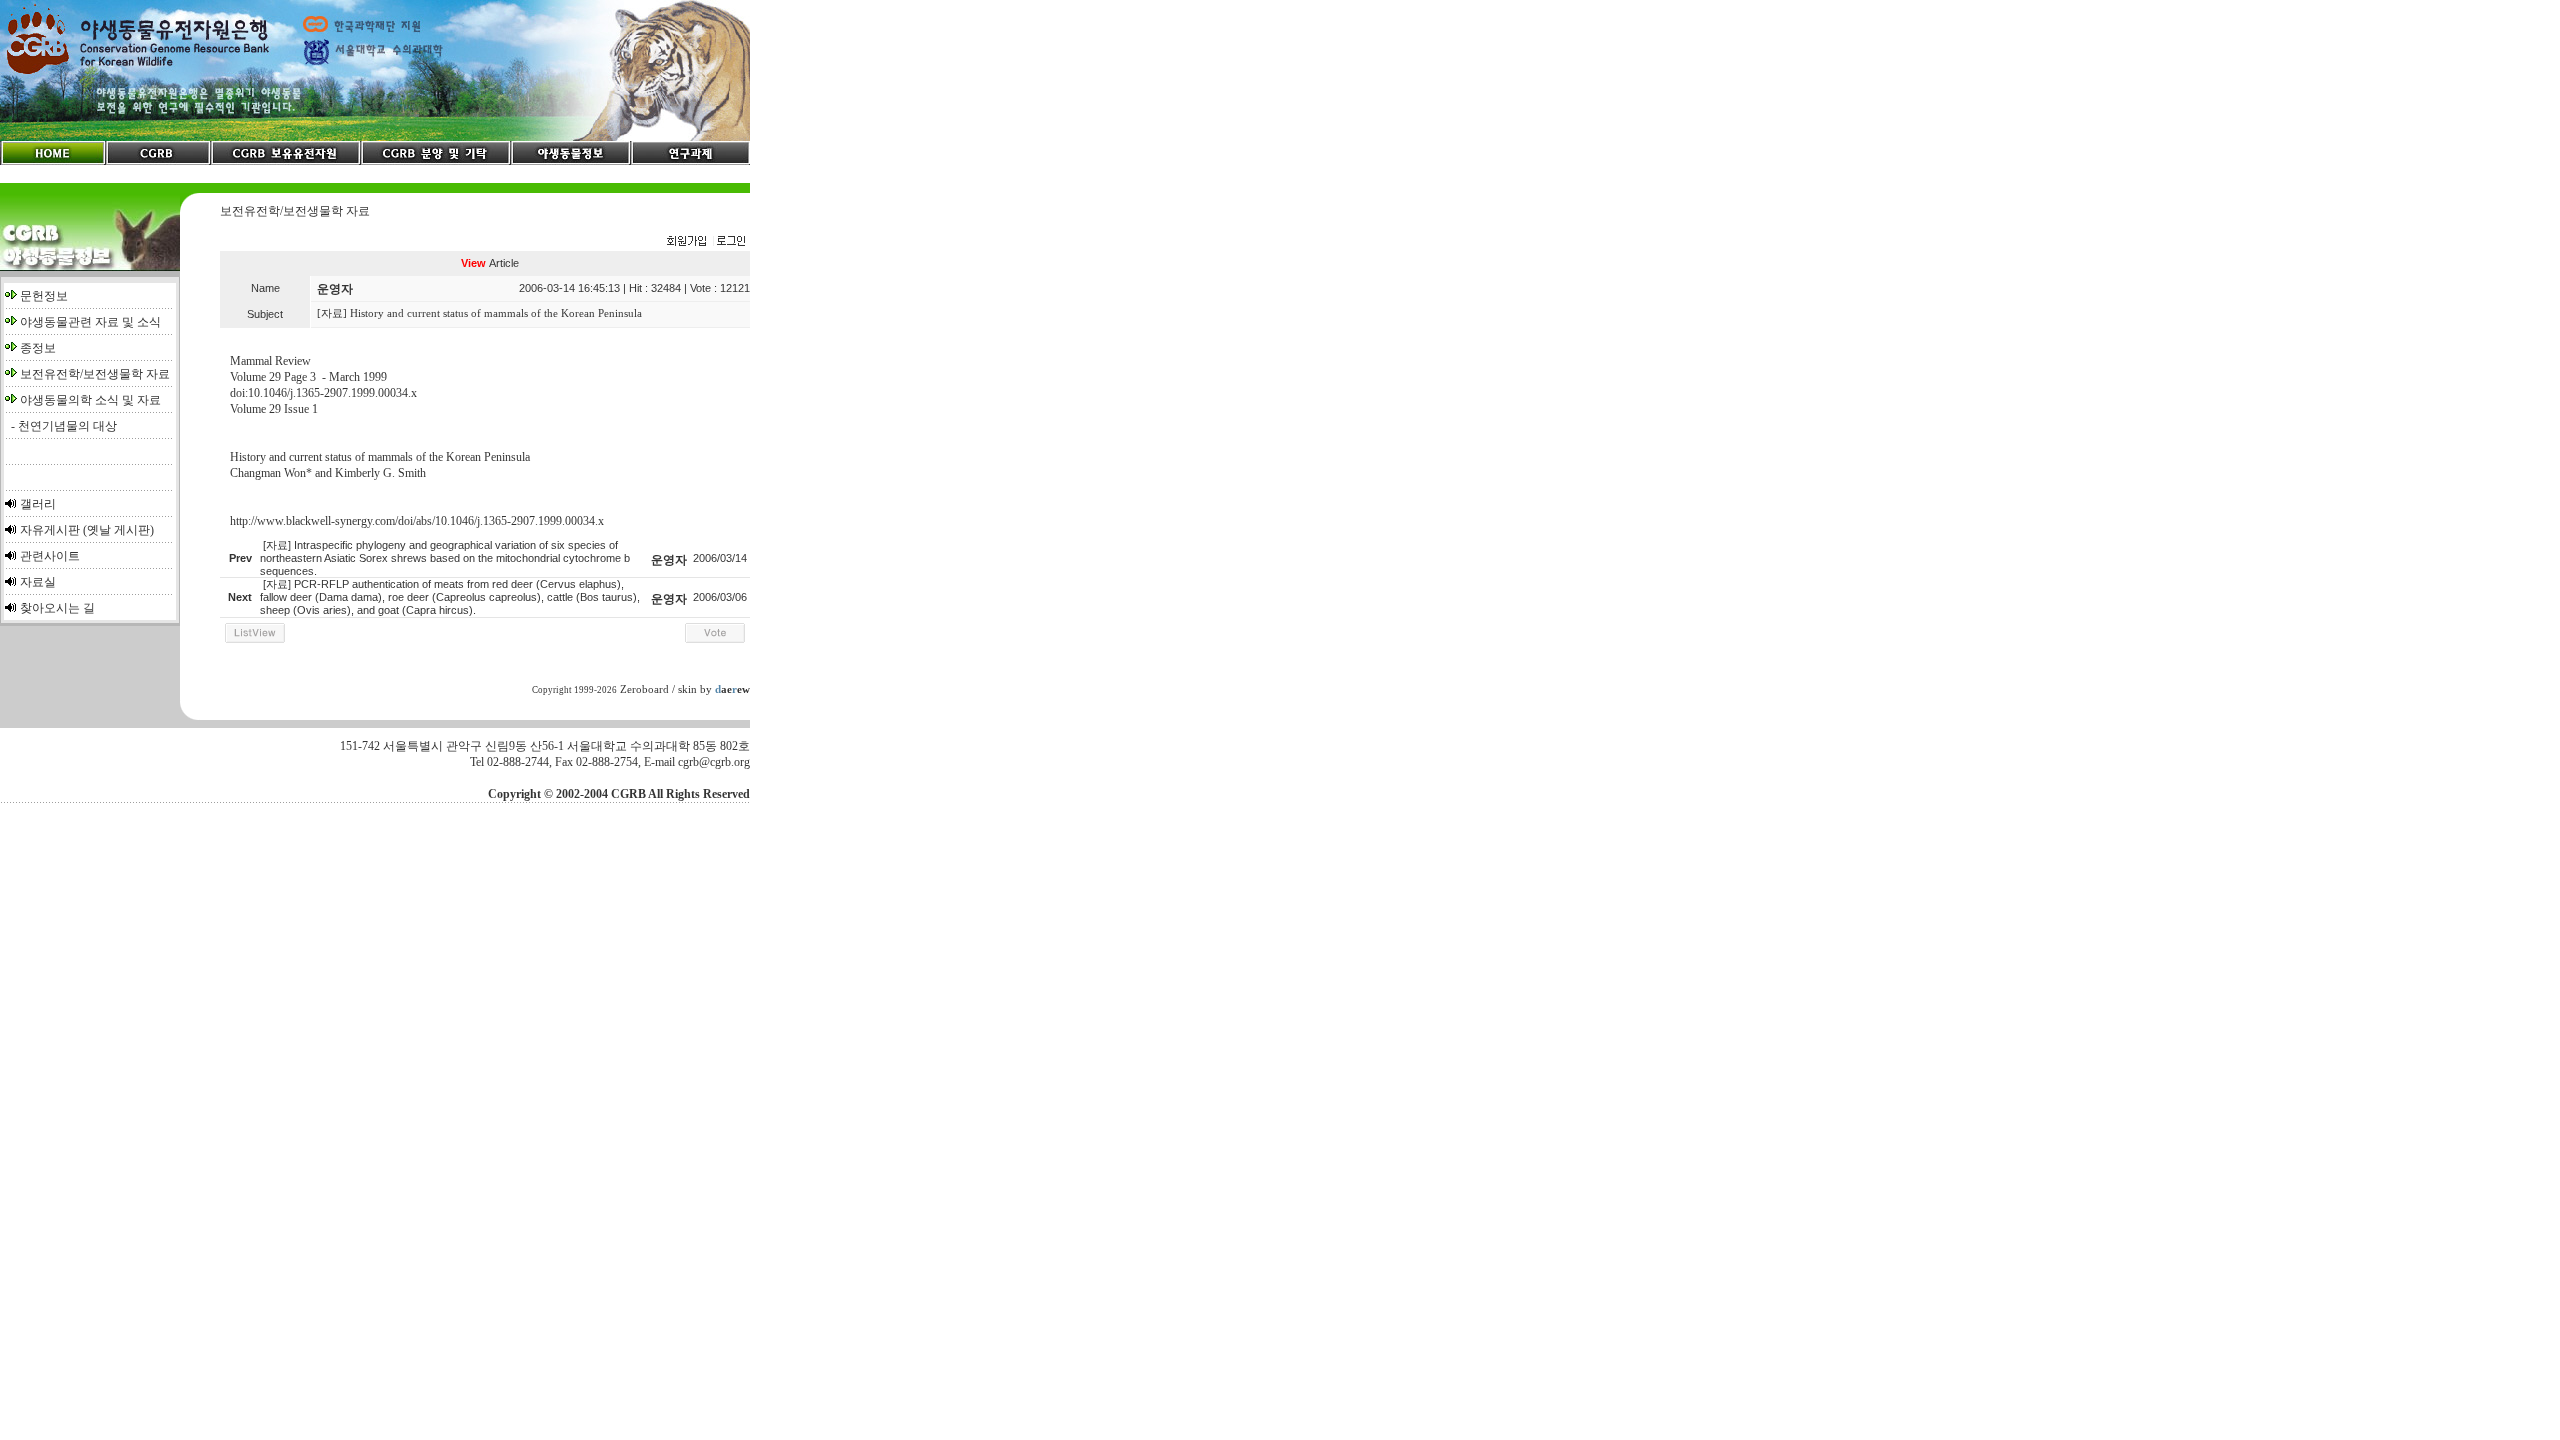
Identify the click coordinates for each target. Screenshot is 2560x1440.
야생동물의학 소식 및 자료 (90, 400)
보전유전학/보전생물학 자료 (95, 374)
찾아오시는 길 (57, 608)
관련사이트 (50, 556)
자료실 (38, 582)
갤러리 (38, 504)
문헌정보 (44, 296)
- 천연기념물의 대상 (61, 426)
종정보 (38, 348)
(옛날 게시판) (118, 530)
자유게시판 (50, 530)
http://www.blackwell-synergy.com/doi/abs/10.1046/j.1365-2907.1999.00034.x (417, 521)
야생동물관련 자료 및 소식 (90, 322)
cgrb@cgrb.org (714, 762)
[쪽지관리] (706, 242)
